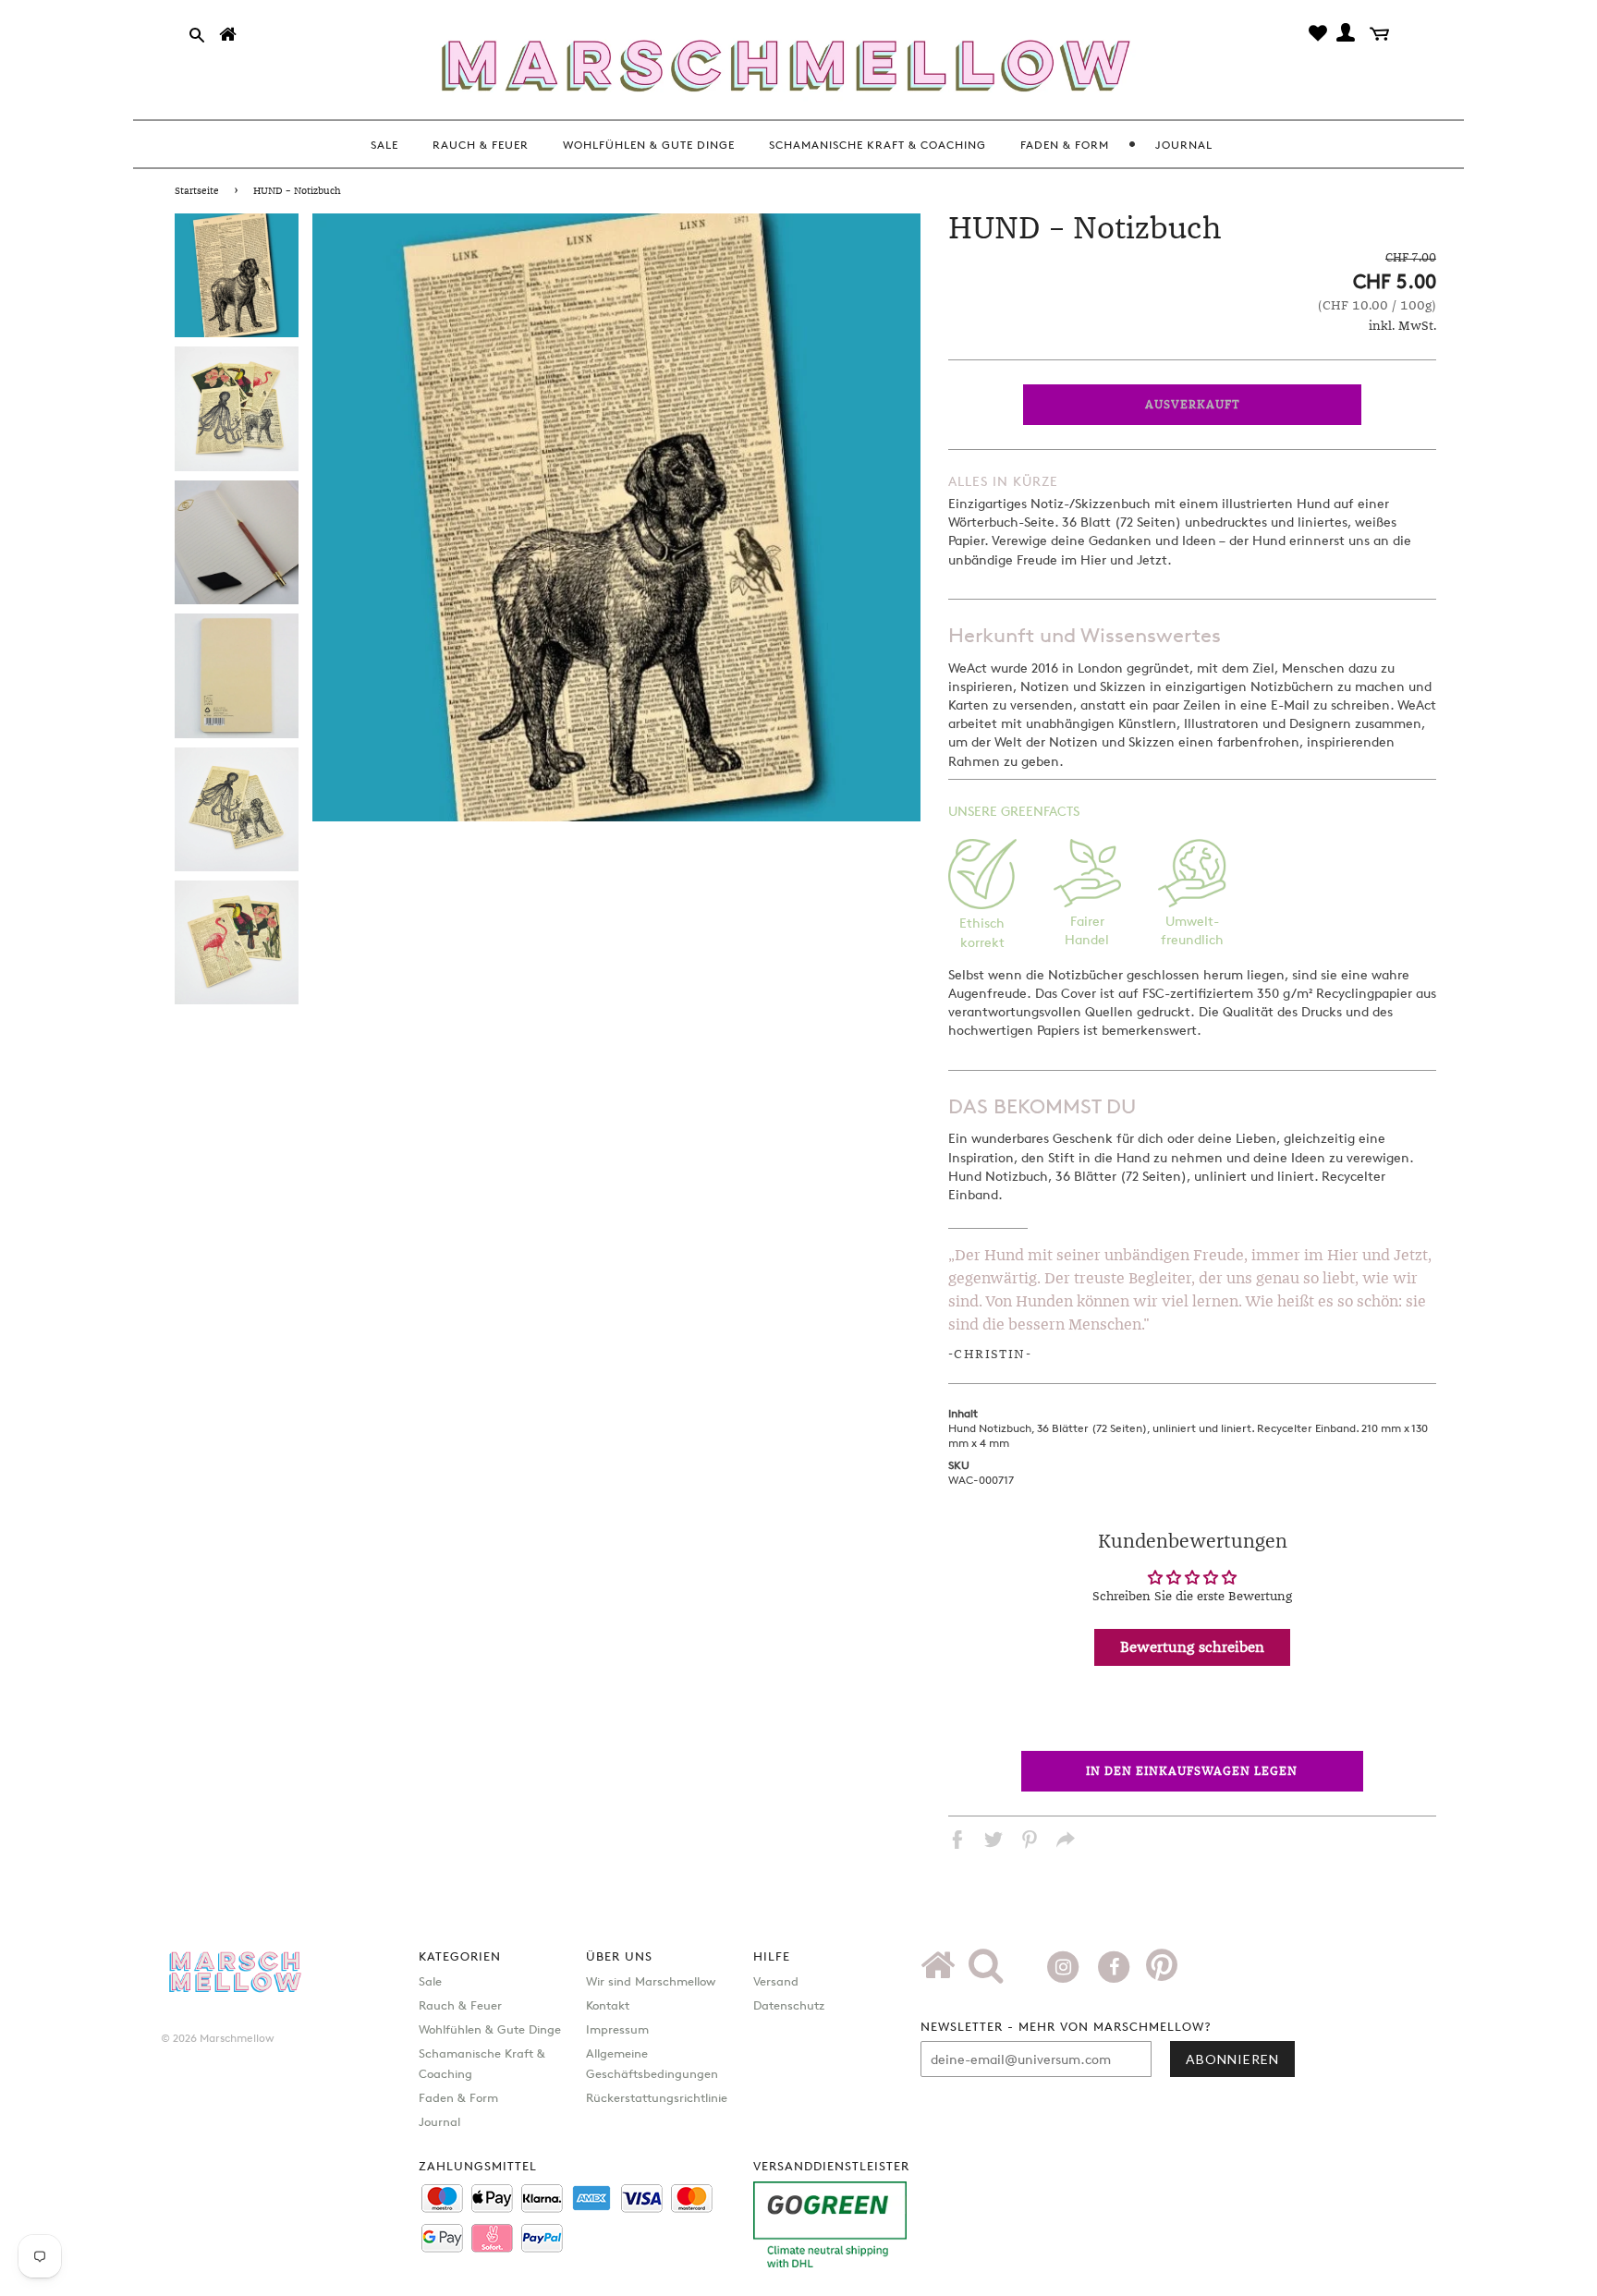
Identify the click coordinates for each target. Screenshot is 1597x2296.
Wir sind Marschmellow (651, 1981)
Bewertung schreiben (1192, 1647)
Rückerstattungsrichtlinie (657, 2097)
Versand (776, 1981)
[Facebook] (1116, 1964)
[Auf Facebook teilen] (957, 1842)
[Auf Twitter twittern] (994, 1842)
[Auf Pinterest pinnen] (1030, 1842)
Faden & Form (458, 2097)
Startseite (197, 191)
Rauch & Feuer (460, 2005)
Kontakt (608, 2005)
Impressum (617, 2029)
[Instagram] (1065, 1964)
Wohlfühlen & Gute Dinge (490, 2029)
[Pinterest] (1162, 1972)
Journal (439, 2121)
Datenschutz (789, 2005)
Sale (430, 1981)
